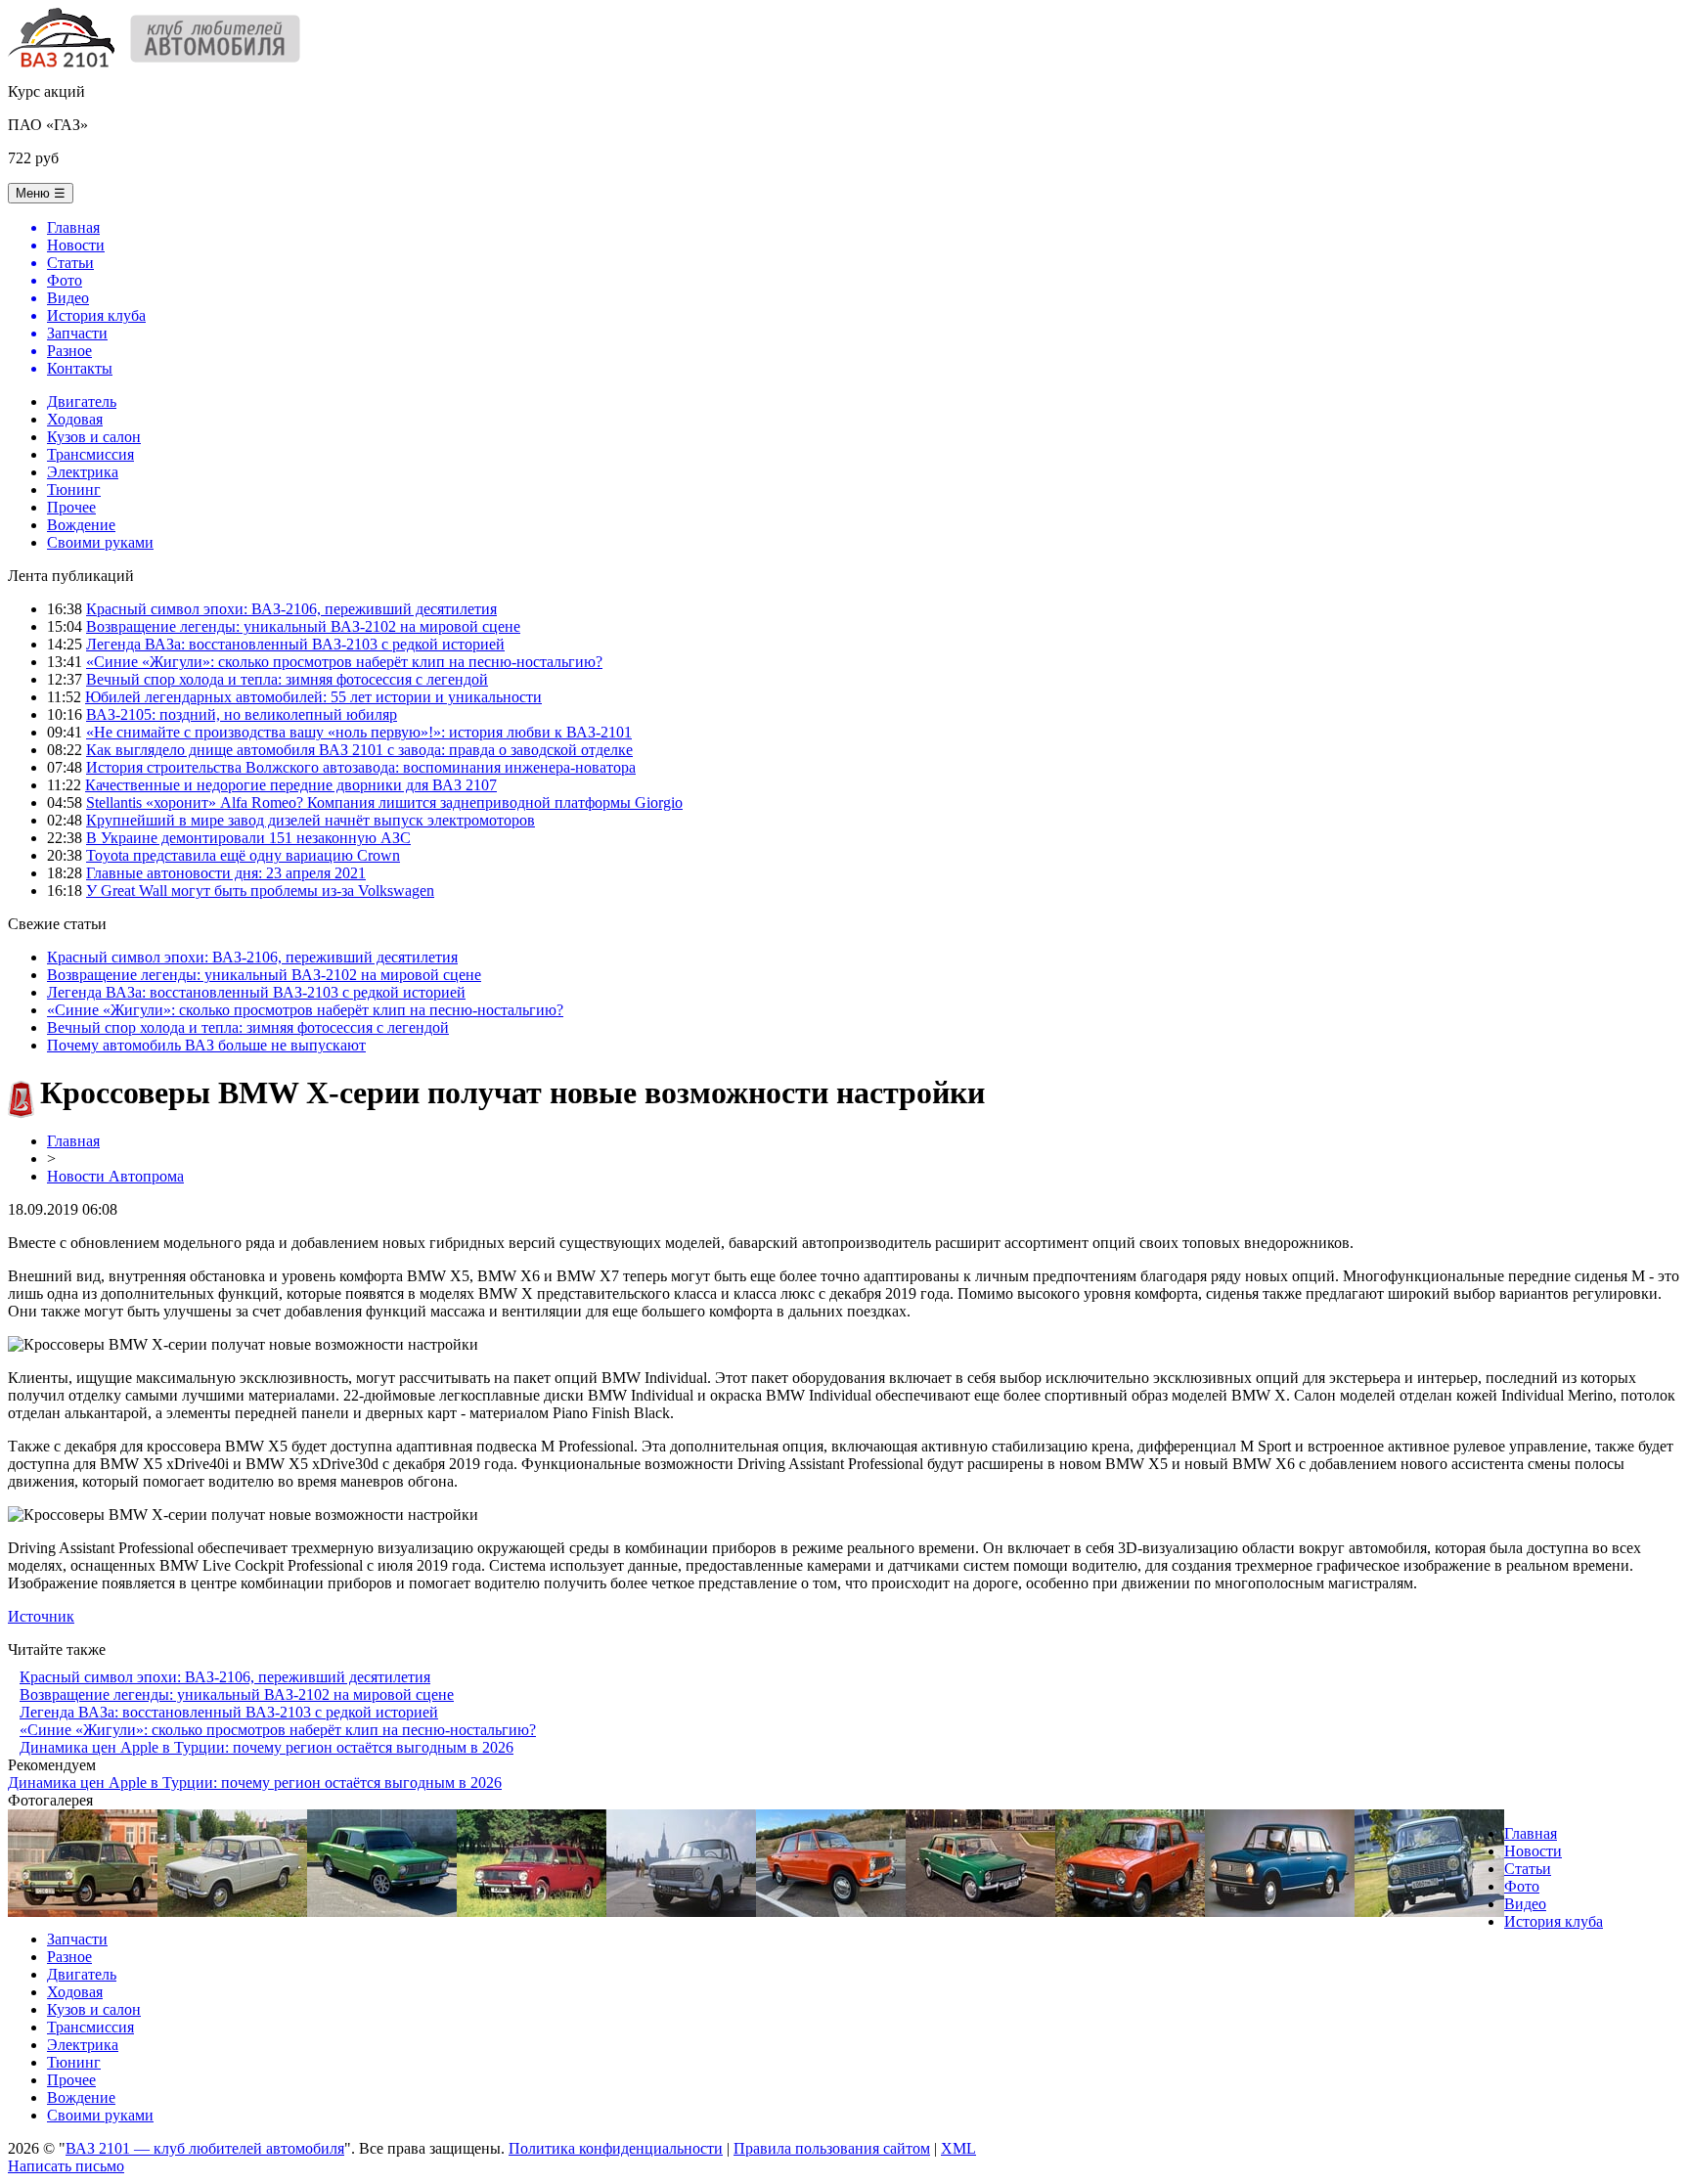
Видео (1525, 1904)
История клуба (1554, 1921)
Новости (1533, 1851)
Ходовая (75, 419)
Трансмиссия (90, 454)
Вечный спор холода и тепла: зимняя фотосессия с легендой (287, 679)
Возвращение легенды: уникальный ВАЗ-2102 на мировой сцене (303, 626)
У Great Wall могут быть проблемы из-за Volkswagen (260, 891)
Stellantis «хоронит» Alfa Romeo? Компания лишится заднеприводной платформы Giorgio (384, 802)
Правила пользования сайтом (832, 2148)
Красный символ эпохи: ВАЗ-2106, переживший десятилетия (291, 609)
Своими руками (100, 542)
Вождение (81, 525)
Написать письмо (66, 2166)
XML (958, 2148)
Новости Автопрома (115, 1176)
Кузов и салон (94, 437)
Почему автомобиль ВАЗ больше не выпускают (206, 1045)
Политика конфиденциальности (616, 2148)
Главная (73, 1141)
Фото (1522, 1886)
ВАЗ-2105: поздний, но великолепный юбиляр (242, 714)
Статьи (1528, 1869)
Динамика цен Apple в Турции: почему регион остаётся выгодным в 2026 (267, 1747)
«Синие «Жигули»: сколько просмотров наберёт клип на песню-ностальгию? (344, 662)
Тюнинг (74, 490)
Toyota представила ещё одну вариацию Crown (243, 855)
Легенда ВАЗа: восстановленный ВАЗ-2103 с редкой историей (295, 644)
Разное (69, 1957)
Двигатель (82, 401)
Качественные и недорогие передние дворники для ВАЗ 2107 (291, 785)
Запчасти (77, 1939)
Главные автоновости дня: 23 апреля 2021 (226, 873)
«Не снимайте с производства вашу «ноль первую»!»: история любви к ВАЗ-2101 (359, 732)
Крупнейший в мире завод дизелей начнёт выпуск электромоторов (311, 820)
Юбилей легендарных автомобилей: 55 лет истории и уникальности (313, 697)
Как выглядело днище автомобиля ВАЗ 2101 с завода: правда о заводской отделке (359, 750)
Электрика (83, 472)
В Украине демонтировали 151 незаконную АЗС (248, 838)
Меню (41, 193)
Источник (41, 1616)
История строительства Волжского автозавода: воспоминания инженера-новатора (361, 767)
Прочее (71, 507)
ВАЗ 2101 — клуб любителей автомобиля (205, 2148)
